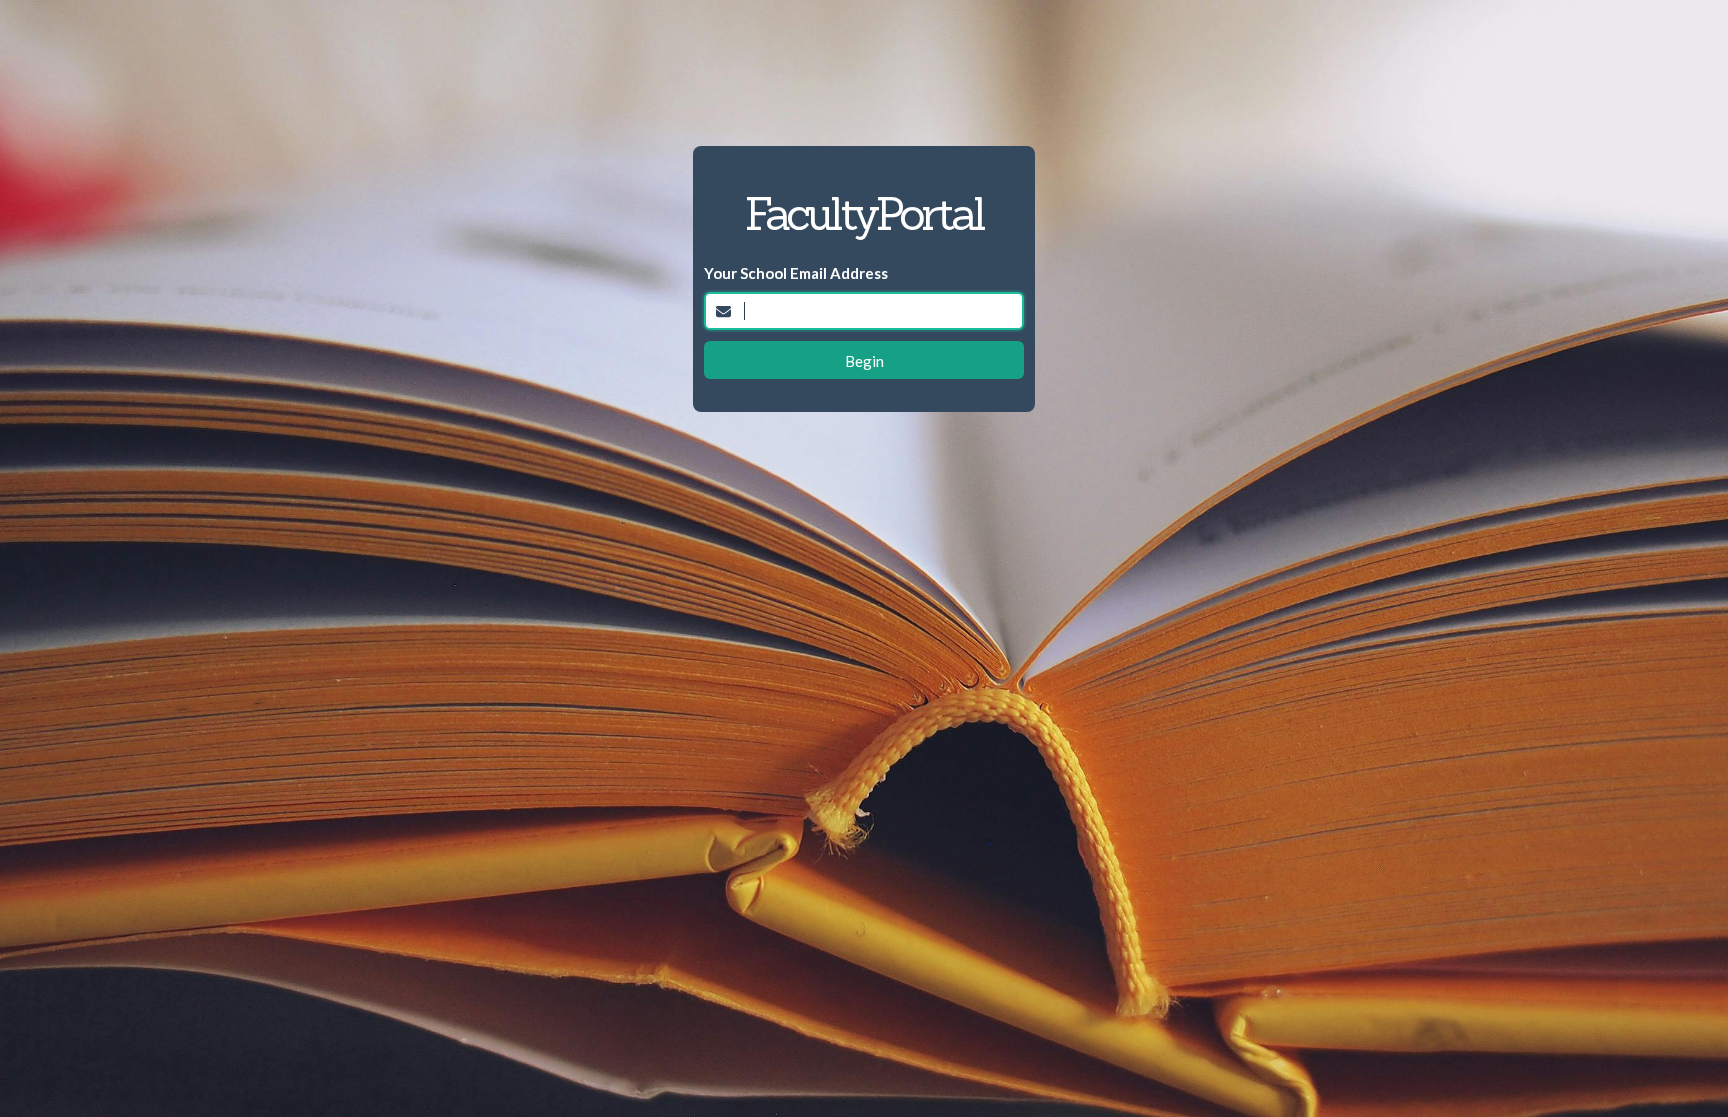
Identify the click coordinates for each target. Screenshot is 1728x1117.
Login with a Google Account (864, 173)
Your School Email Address (796, 273)
